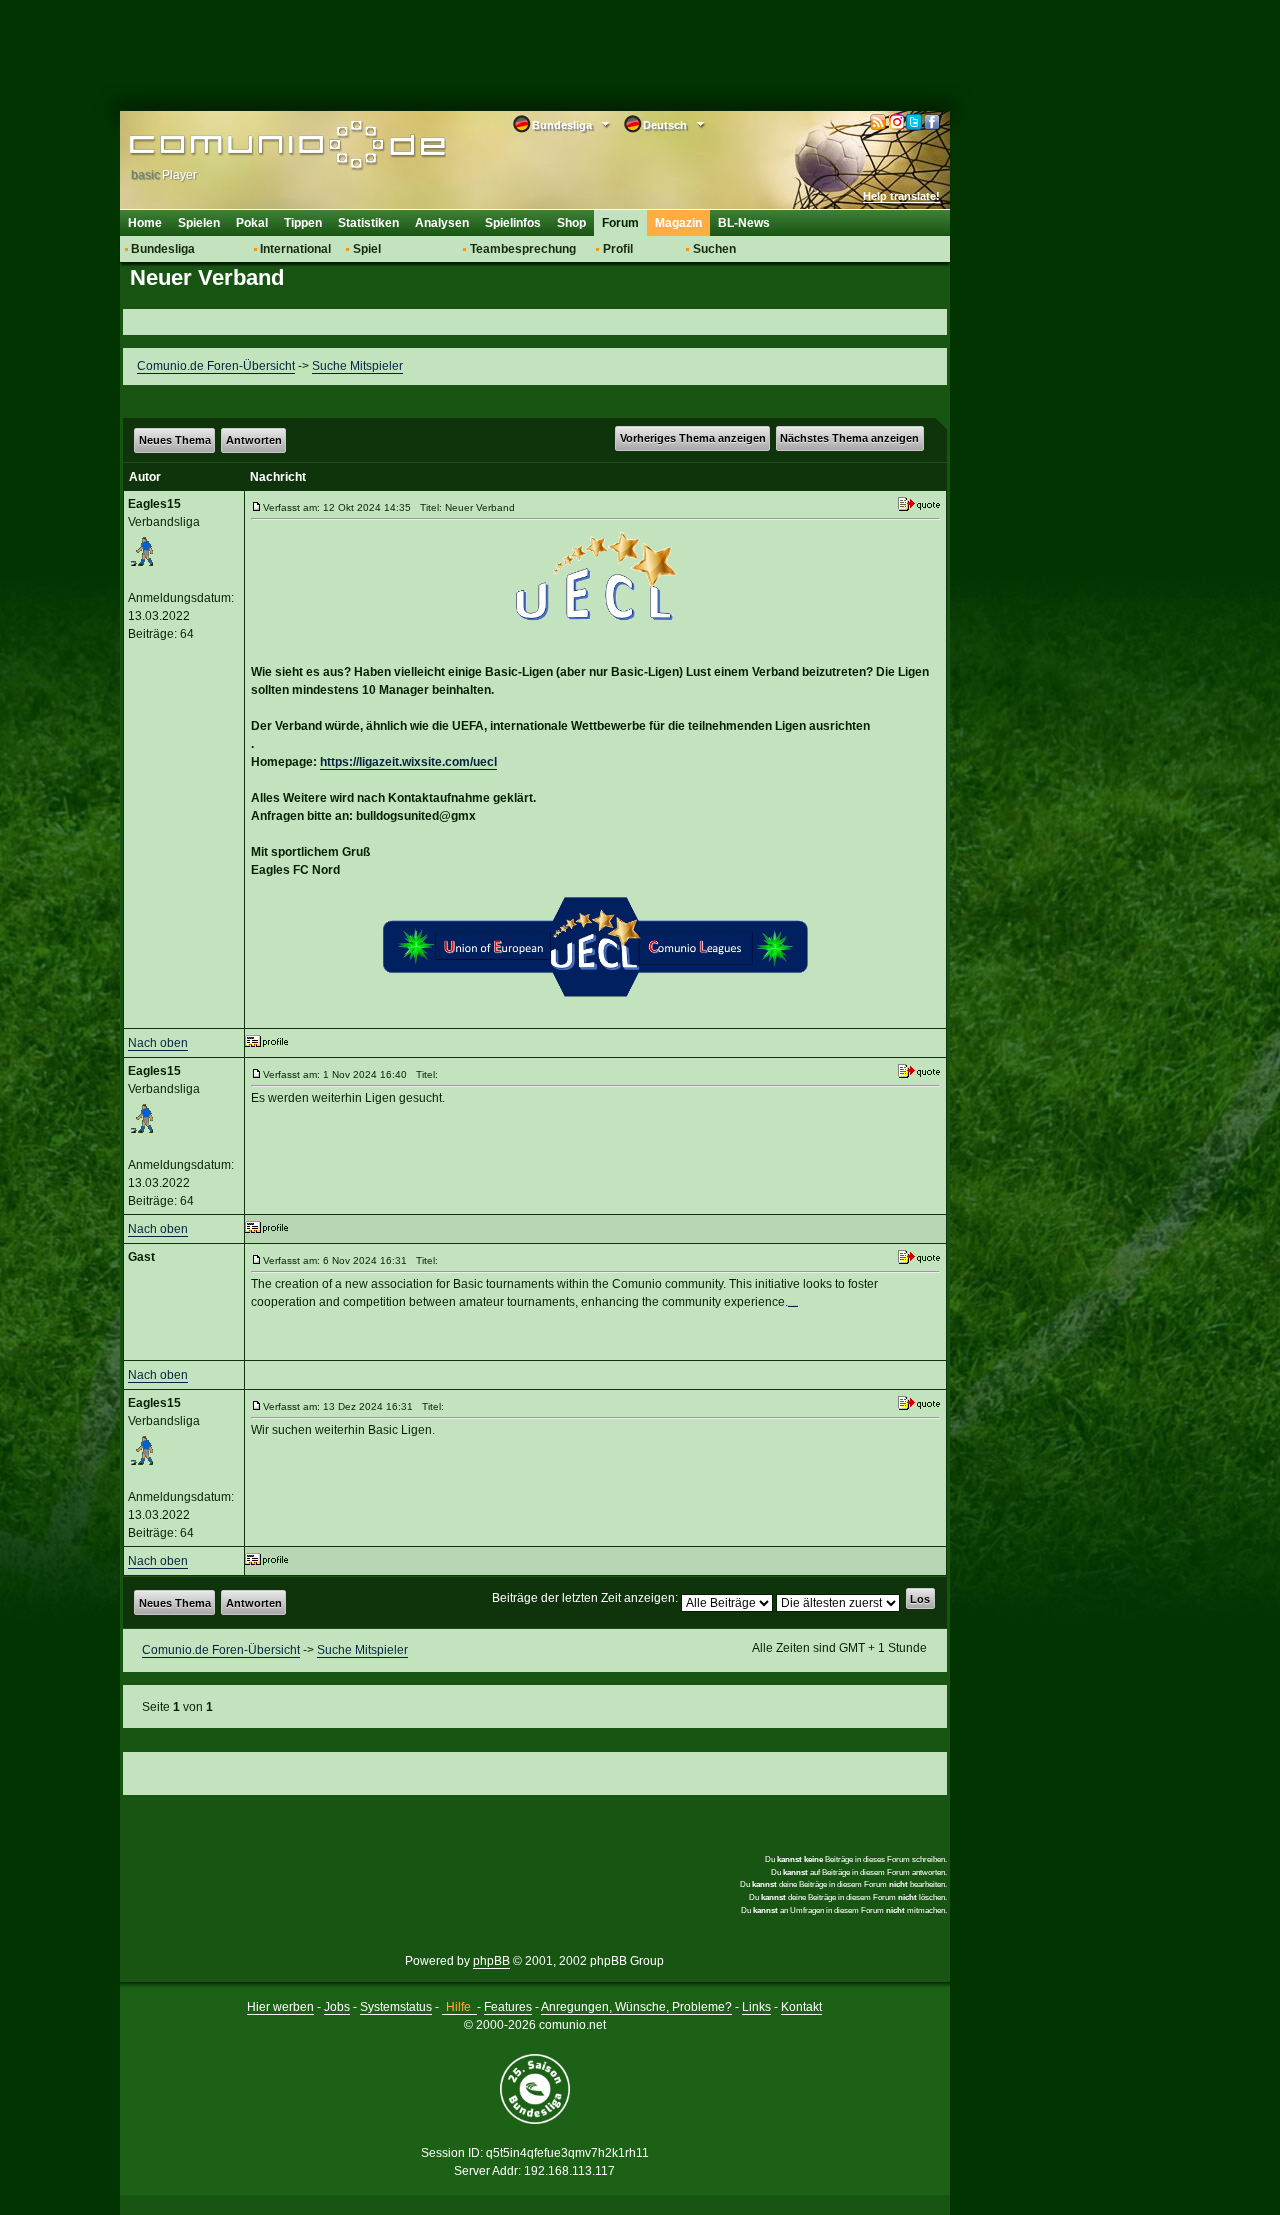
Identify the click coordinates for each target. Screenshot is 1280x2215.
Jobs (337, 2007)
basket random (793, 1305)
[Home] (257, 147)
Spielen (199, 223)
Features (508, 2007)
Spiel (367, 249)
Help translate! (901, 196)
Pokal (252, 223)
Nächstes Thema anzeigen (849, 438)
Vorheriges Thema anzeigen (693, 438)
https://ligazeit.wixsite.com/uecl (408, 762)
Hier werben (280, 2007)
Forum (620, 223)
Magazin (678, 223)
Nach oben (158, 1043)
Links (756, 2007)
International (295, 249)
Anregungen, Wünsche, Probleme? (636, 2007)
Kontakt (801, 2007)
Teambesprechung (523, 249)
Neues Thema (175, 440)
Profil (618, 249)
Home (145, 223)
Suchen (714, 249)
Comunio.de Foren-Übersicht (216, 366)
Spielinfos (513, 223)
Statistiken (368, 223)
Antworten (254, 440)
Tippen (303, 223)
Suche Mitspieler (357, 366)
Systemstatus (396, 2007)
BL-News (744, 223)
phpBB (491, 1961)
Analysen (442, 223)
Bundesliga (163, 249)
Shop (571, 223)
